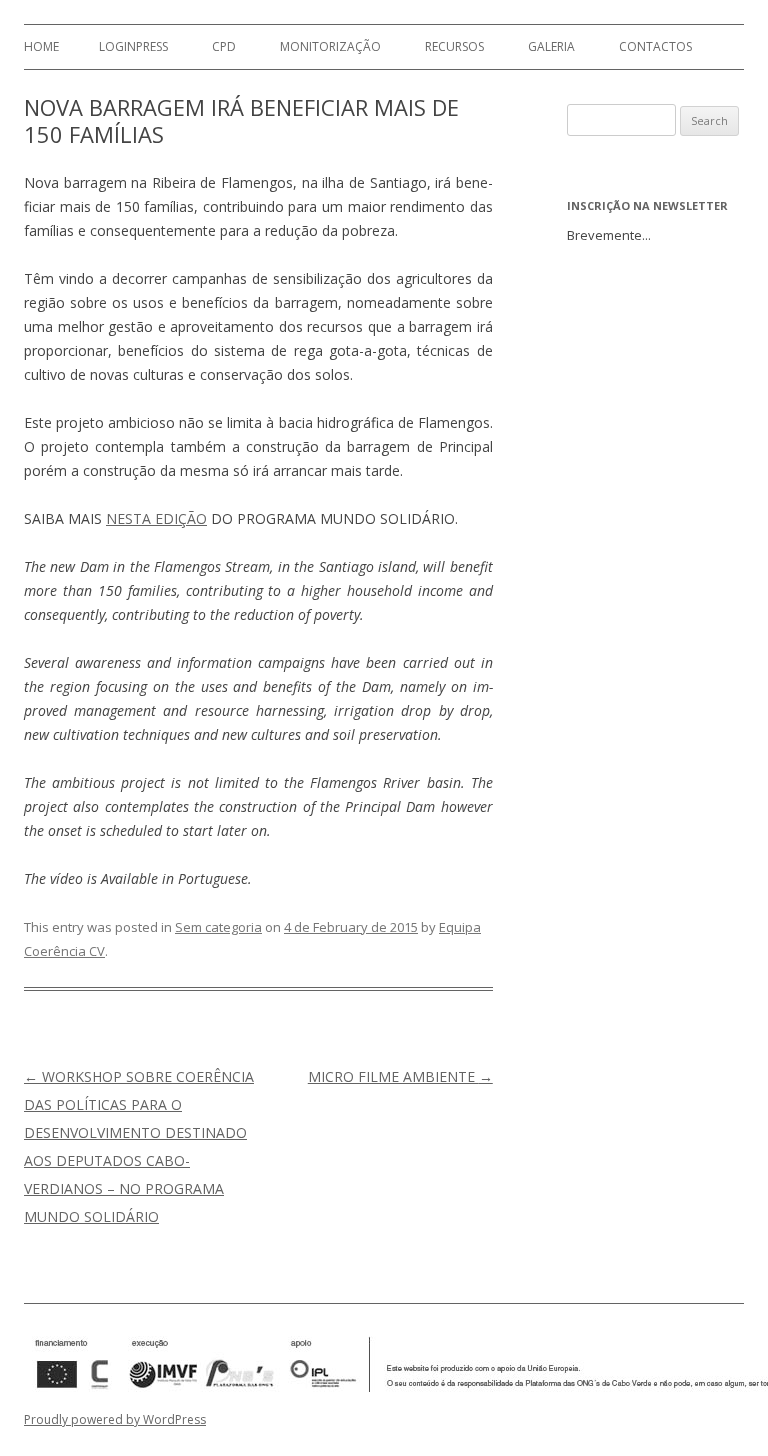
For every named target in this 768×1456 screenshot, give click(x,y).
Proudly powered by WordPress (115, 1419)
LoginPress (133, 46)
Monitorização (330, 46)
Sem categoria (218, 927)
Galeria (551, 46)
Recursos (454, 46)
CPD (224, 46)
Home (41, 46)
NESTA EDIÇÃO (156, 518)
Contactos (655, 46)
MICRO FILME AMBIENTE (400, 1076)
